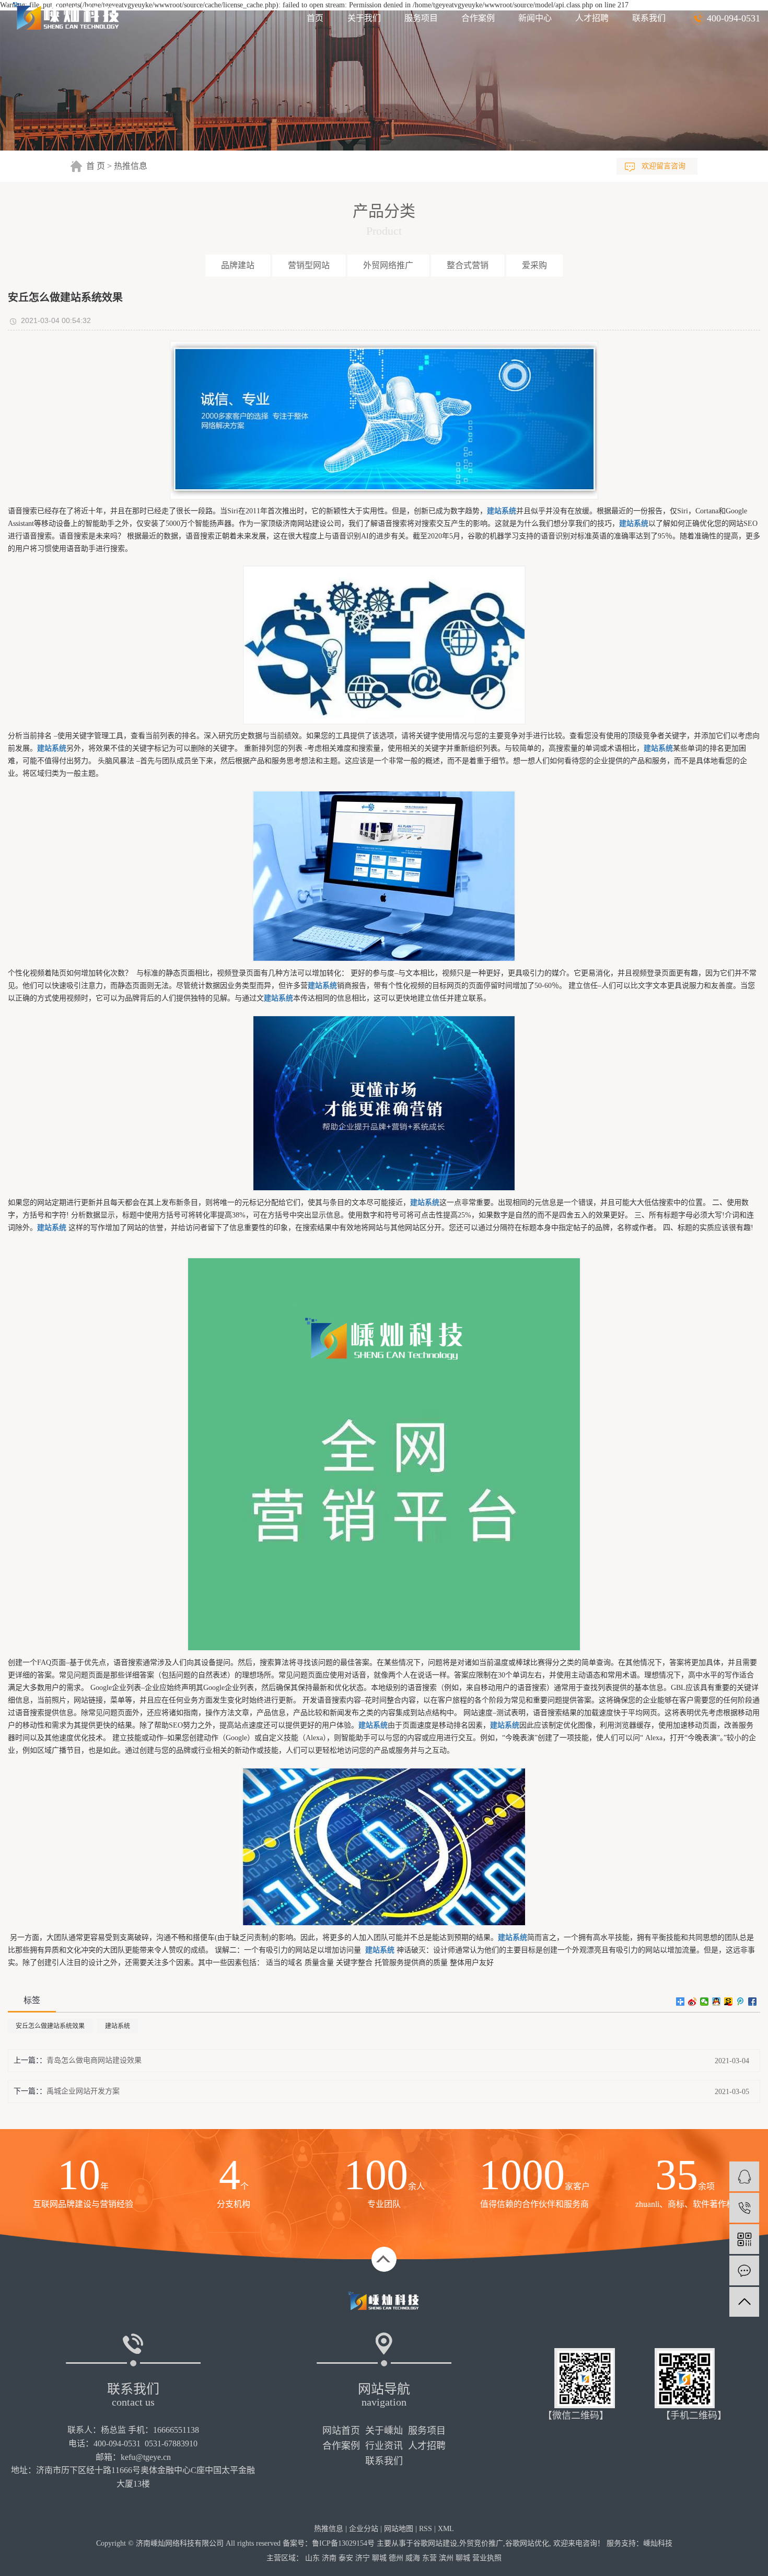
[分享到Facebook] (753, 2002)
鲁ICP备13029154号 (343, 2543)
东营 (429, 2558)
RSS (426, 2529)
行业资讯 (384, 2446)
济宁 (363, 2558)
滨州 (446, 2558)
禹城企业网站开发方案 (83, 2091)
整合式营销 (468, 265)
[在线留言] (744, 2270)
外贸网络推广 (388, 265)
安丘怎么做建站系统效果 (50, 2026)
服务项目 (421, 18)
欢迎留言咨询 (664, 166)
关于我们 (364, 18)
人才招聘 (592, 18)
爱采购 (534, 265)
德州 (396, 2558)
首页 (315, 18)
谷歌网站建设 (435, 2543)
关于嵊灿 (384, 2431)
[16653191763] (744, 2208)
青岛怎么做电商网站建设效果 (94, 2060)
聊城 (379, 2558)
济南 (329, 2558)
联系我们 (649, 18)
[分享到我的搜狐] (729, 2002)
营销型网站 (309, 265)
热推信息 (131, 166)
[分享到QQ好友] (717, 2002)
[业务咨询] (744, 2176)
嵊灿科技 (658, 2543)
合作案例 (478, 18)
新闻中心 (535, 18)
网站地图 (399, 2529)
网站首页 (341, 2431)
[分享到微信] (705, 2002)
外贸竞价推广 (481, 2543)
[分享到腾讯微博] (741, 2002)
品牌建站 (238, 265)
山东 (312, 2558)
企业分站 (364, 2529)
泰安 (346, 2558)
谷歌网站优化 (527, 2543)
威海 (413, 2558)
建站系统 (118, 2026)
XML (446, 2529)
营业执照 (487, 2558)
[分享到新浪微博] (693, 2002)
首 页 (96, 166)
